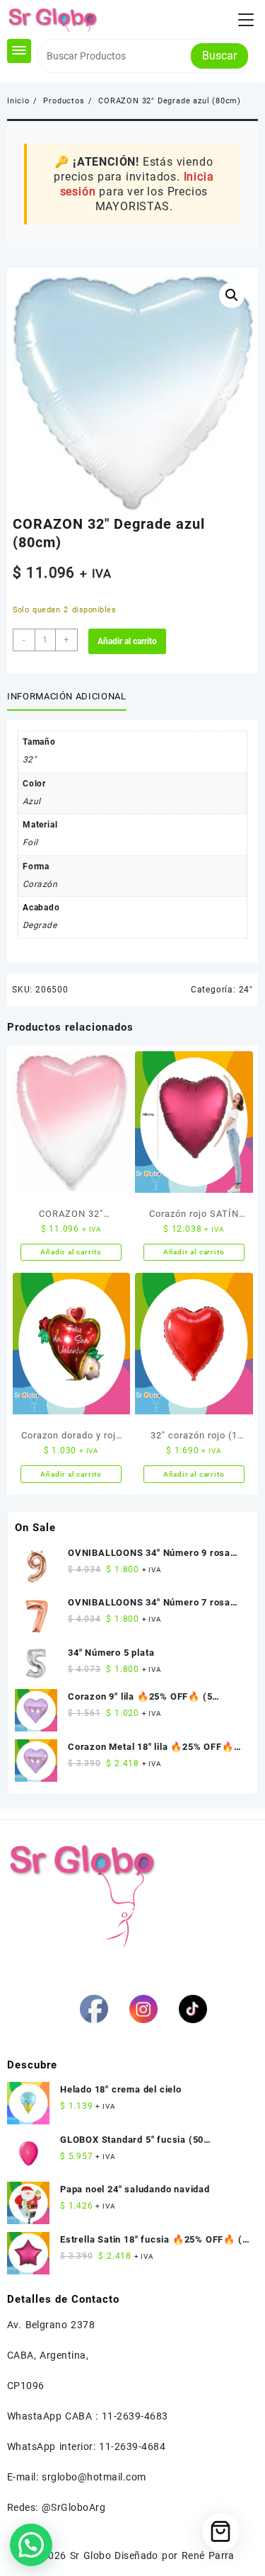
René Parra (208, 2555)
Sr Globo (90, 2555)
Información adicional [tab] (67, 696)
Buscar (219, 56)
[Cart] (221, 2532)
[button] (232, 295)
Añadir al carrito (127, 641)
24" (246, 990)
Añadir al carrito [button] (71, 1252)
